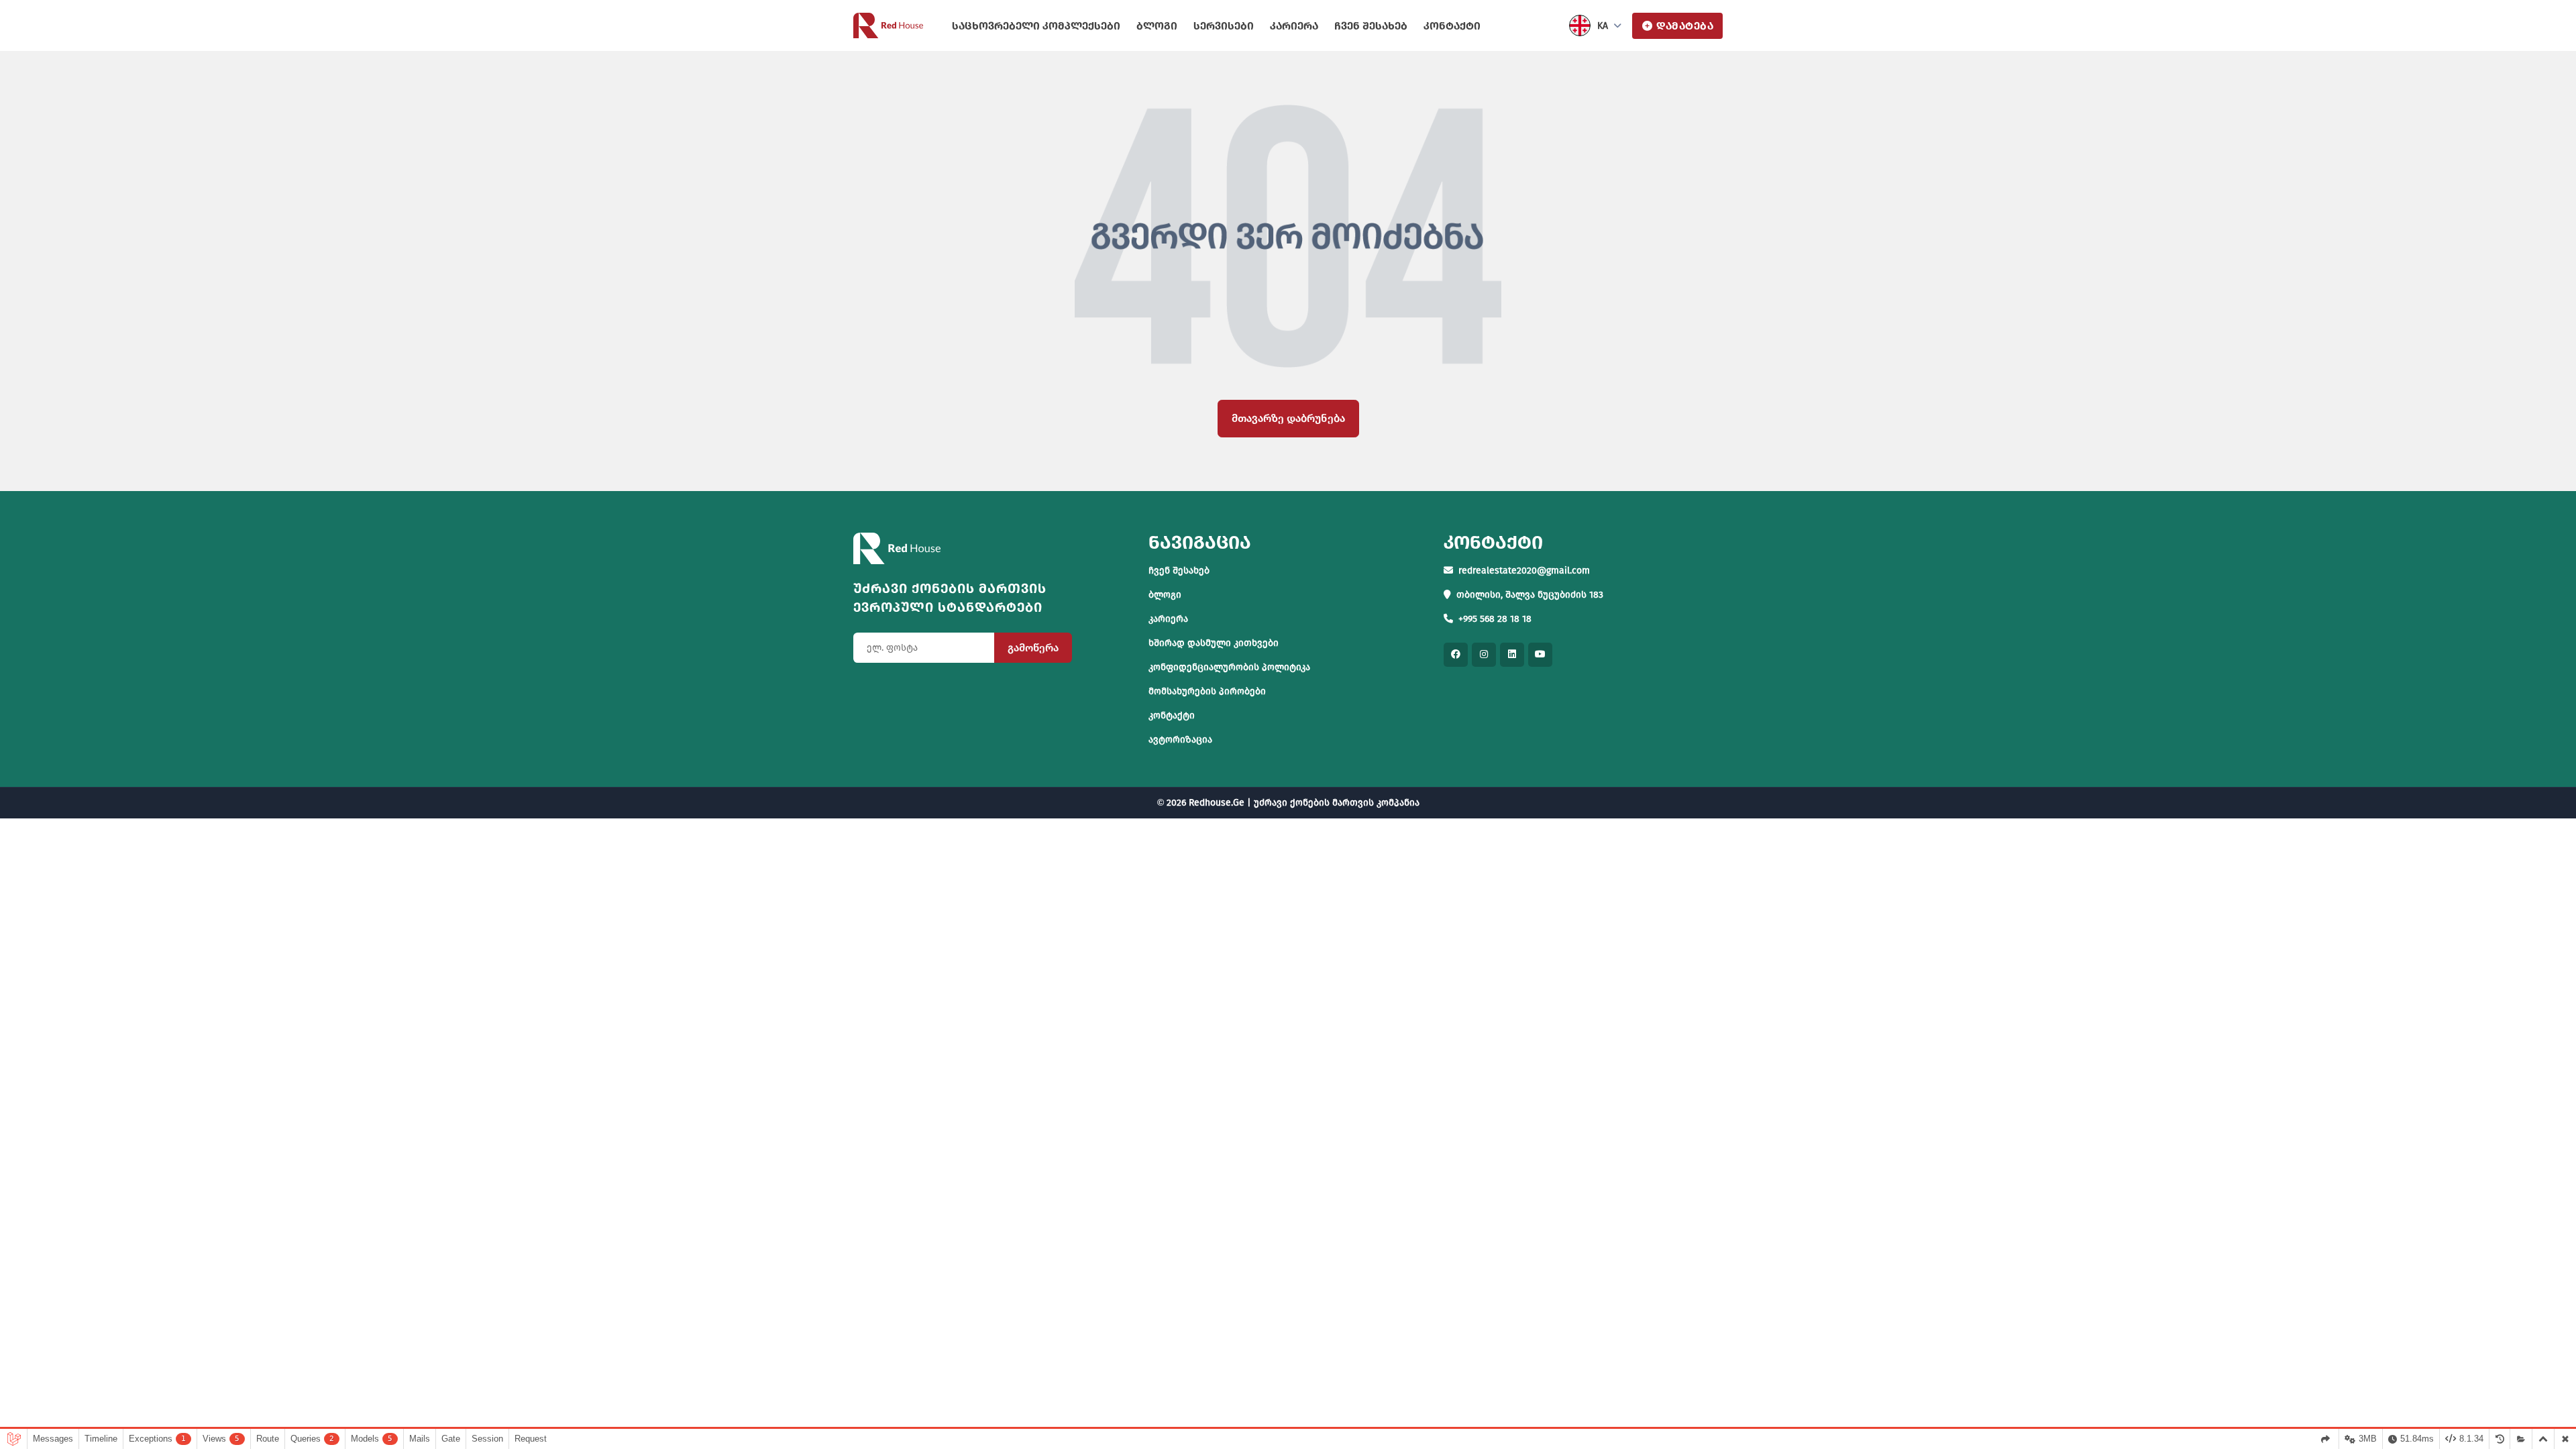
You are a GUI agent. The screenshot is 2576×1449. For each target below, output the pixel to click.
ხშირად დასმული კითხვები (1214, 643)
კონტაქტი (1452, 26)
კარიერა (1294, 26)
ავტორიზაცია (1180, 740)
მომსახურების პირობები (1207, 691)
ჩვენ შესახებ (1371, 26)
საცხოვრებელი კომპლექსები (1036, 26)
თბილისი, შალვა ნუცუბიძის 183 (1530, 595)
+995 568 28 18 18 (1495, 619)
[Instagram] (1484, 655)
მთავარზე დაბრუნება (1288, 418)
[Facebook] (1456, 655)
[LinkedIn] (1512, 655)
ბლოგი (1157, 26)
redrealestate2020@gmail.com (1524, 571)
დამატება (1685, 26)
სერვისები (1224, 26)
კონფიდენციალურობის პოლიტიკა (1229, 667)
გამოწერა (1033, 648)
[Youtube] (1540, 655)
